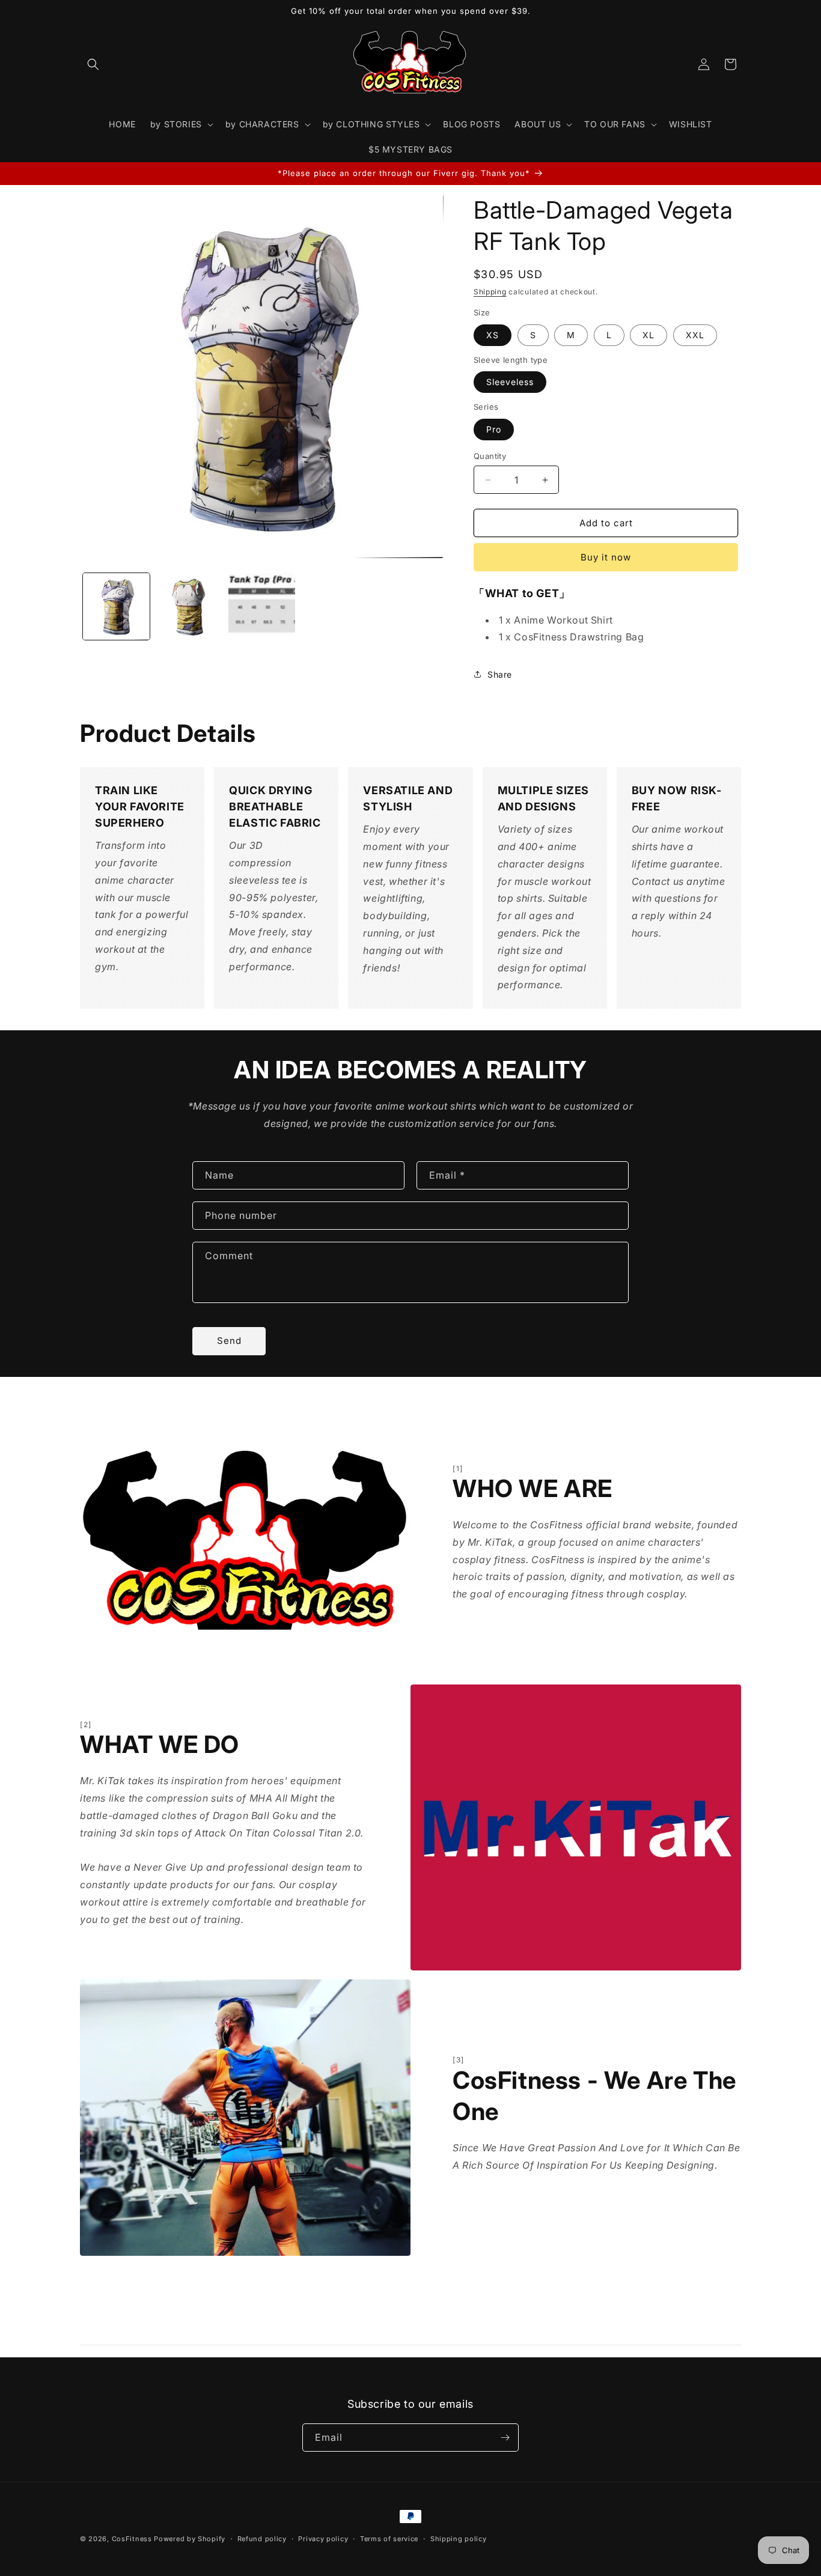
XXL (695, 335)
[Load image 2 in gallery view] (189, 606)
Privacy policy (323, 2539)
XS (493, 335)
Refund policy (262, 2539)
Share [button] (500, 674)
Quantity (490, 456)
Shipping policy (459, 2539)
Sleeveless (510, 382)
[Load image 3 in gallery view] (262, 606)
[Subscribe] (505, 2438)
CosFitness (132, 2539)
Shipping (490, 292)
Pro (494, 429)
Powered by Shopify (190, 2539)
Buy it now (606, 557)
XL (649, 335)
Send (229, 1341)
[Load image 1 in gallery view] (116, 606)
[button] (93, 64)
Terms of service (389, 2539)
